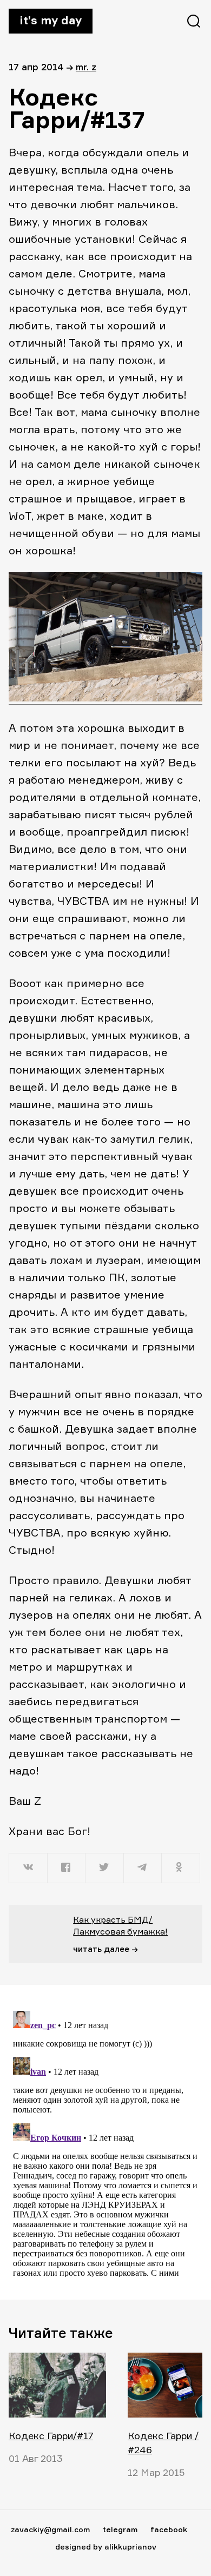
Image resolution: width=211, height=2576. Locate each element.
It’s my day (51, 20)
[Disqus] (105, 2142)
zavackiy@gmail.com (50, 2529)
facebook (169, 2529)
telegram (120, 2529)
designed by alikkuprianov (106, 2547)
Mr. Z (86, 67)
